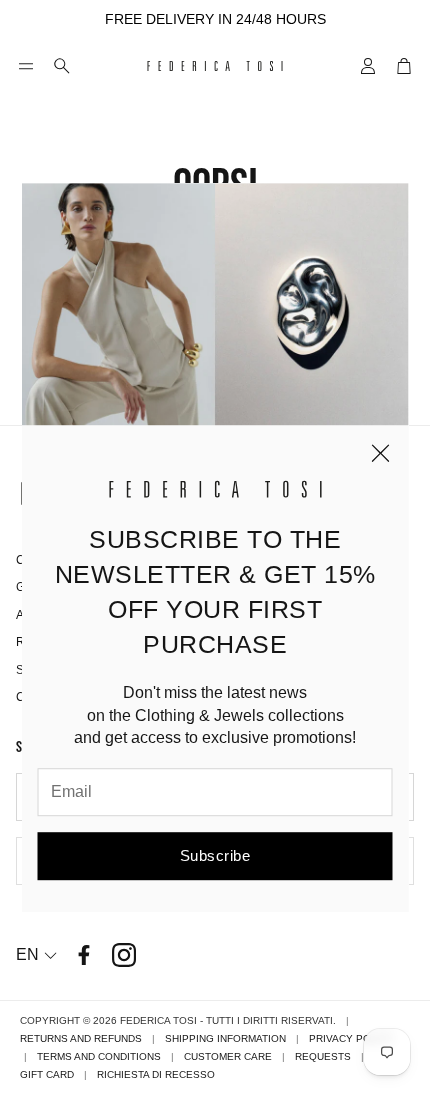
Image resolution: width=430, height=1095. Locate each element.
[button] (26, 66)
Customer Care (228, 1056)
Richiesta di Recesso (156, 1074)
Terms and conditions (99, 1056)
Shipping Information (225, 1038)
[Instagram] (124, 955)
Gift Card (47, 1074)
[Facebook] (84, 955)
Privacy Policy (351, 1038)
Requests (323, 1056)
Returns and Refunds (81, 1038)
